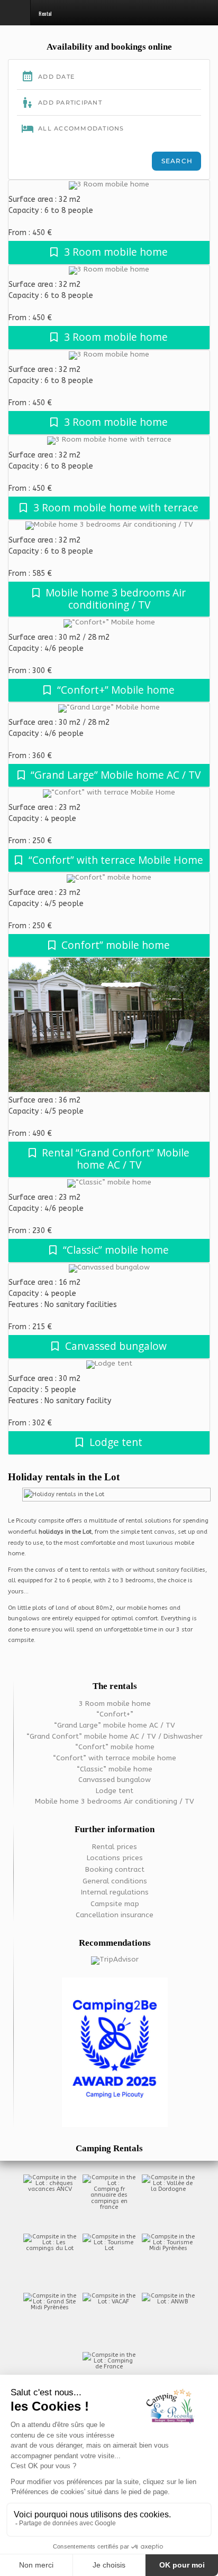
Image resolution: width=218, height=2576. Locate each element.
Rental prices (115, 1847)
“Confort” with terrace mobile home (115, 1758)
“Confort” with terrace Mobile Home (116, 860)
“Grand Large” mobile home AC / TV (115, 1725)
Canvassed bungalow (116, 1346)
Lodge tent (116, 1442)
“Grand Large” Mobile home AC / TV (116, 775)
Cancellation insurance (115, 1915)
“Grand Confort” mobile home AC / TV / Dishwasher (115, 1737)
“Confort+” (115, 1714)
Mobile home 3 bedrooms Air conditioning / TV (116, 599)
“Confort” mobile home (115, 1747)
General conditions (115, 1881)
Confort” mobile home (116, 945)
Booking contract (115, 1870)
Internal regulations (115, 1892)
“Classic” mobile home (116, 1250)
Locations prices (115, 1858)
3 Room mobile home (116, 252)
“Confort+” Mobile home (116, 690)
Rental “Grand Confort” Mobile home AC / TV (116, 1159)
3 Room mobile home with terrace (116, 507)
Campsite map (115, 1904)
